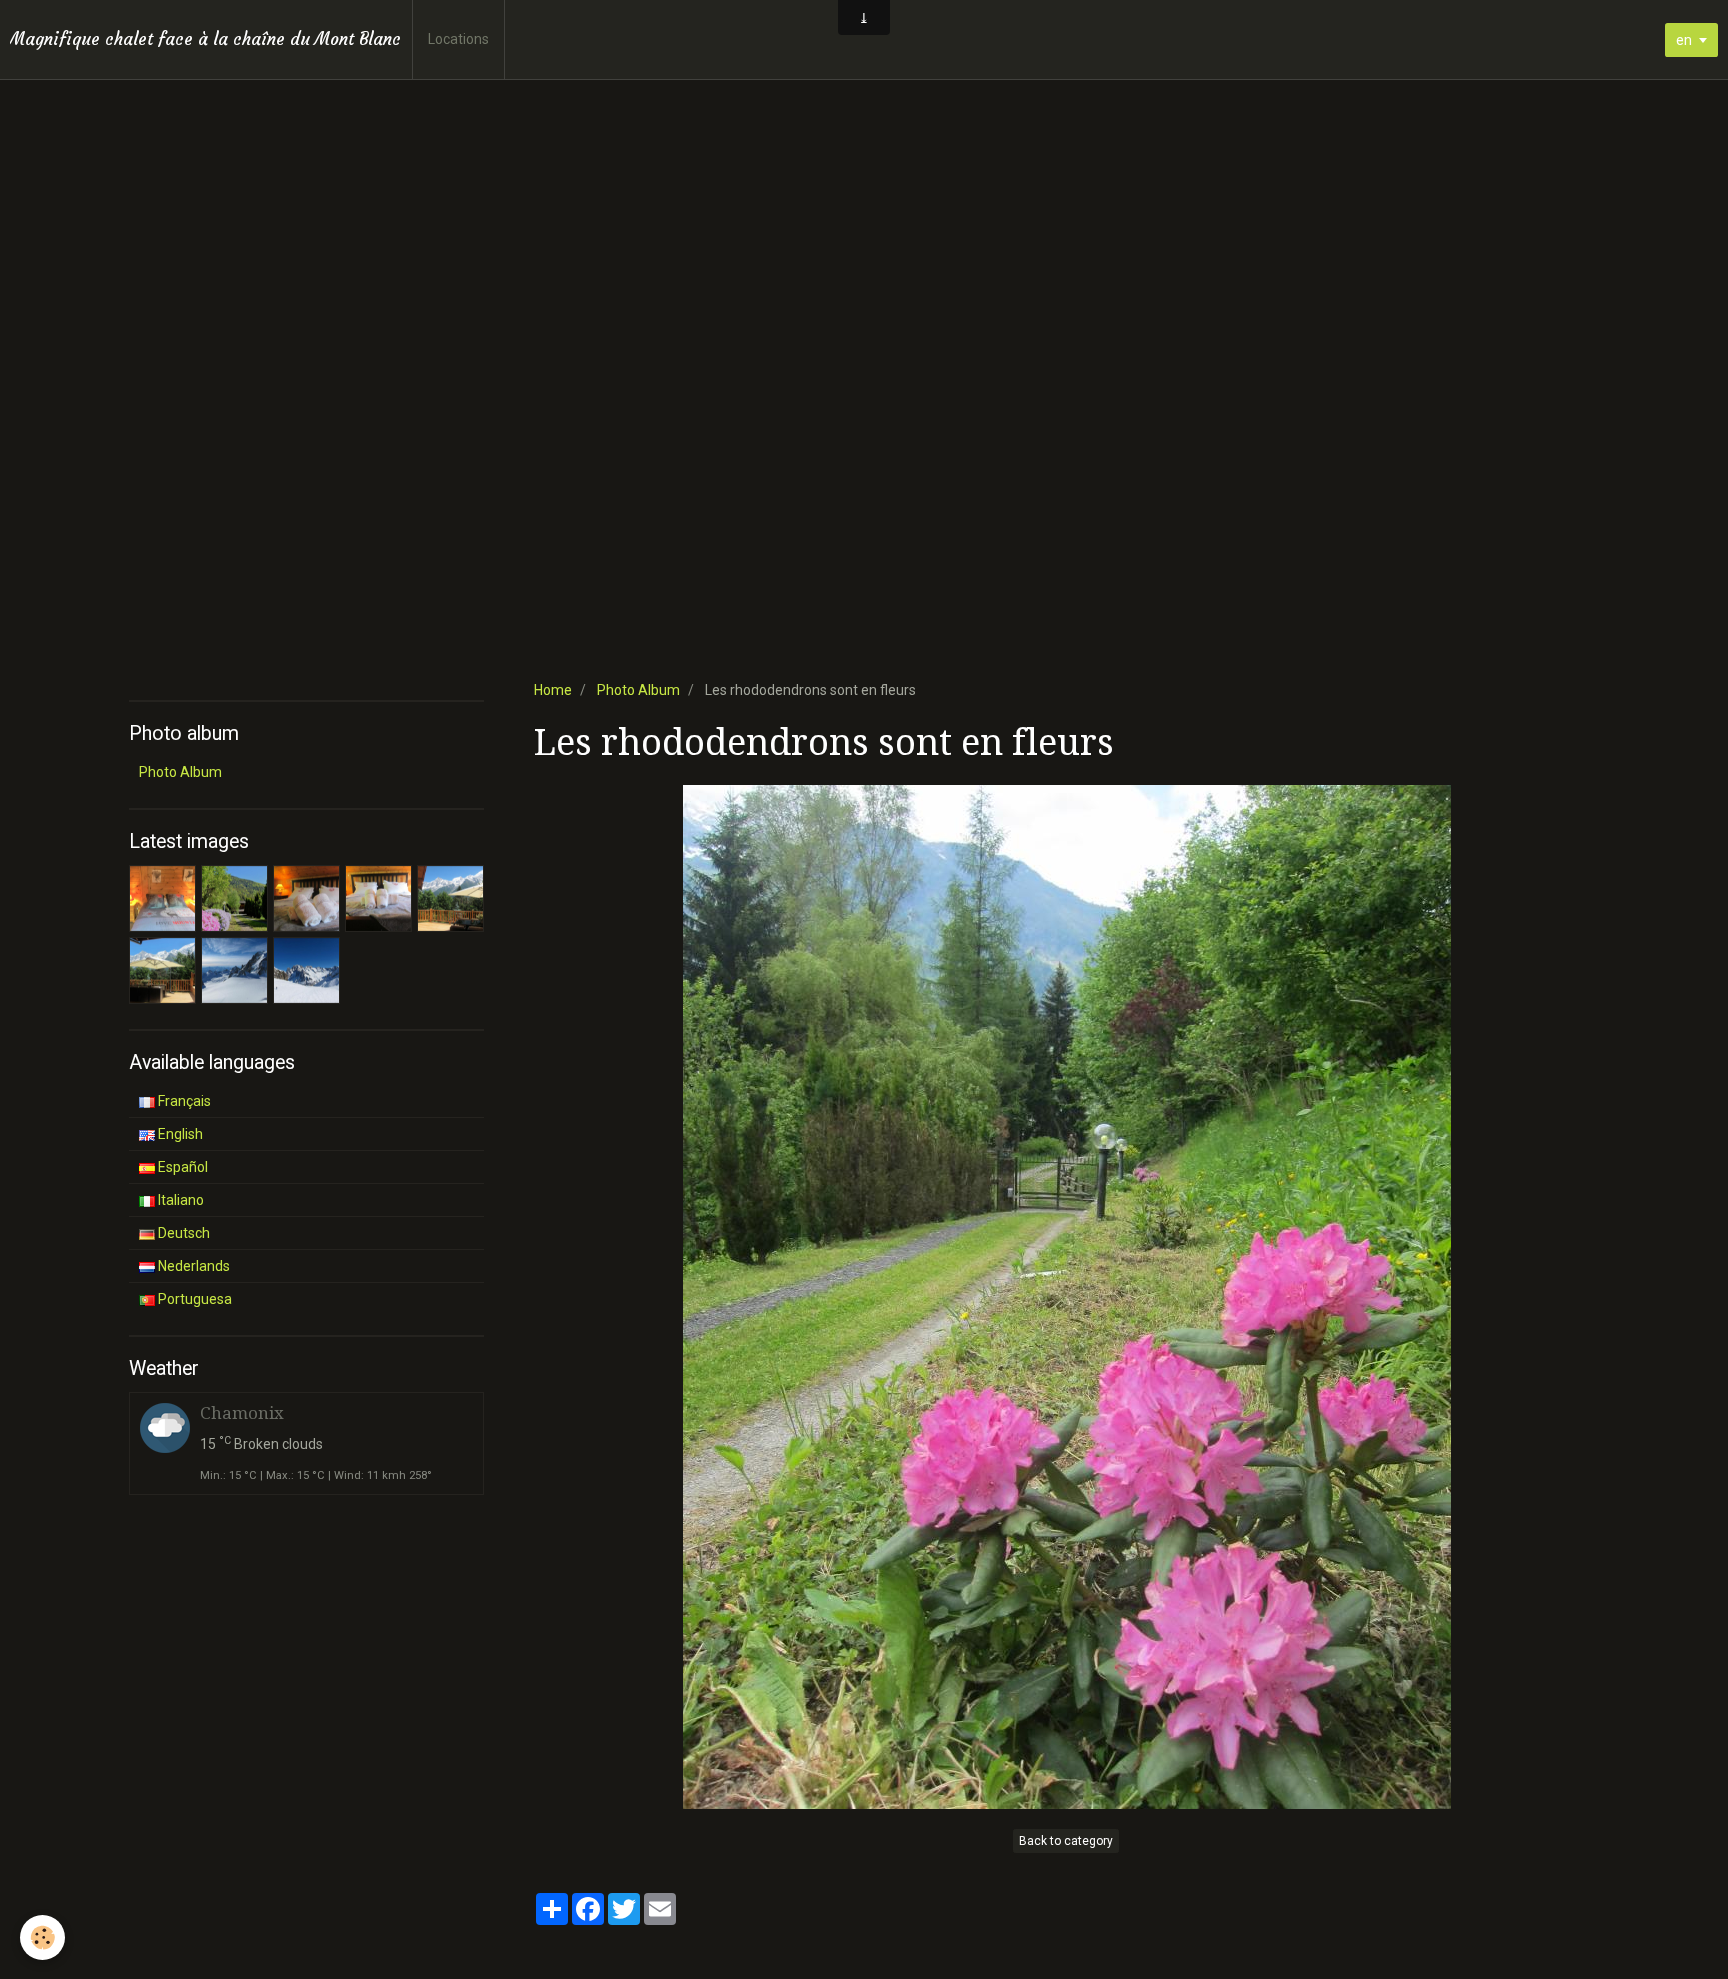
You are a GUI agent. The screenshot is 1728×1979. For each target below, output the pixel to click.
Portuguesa (193, 1299)
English (179, 1134)
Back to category (1066, 1841)
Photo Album (638, 690)
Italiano (179, 1200)
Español (181, 1167)
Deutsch (182, 1233)
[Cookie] (42, 1937)
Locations (458, 39)
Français (183, 1101)
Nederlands (192, 1266)
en (1684, 40)
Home (553, 690)
